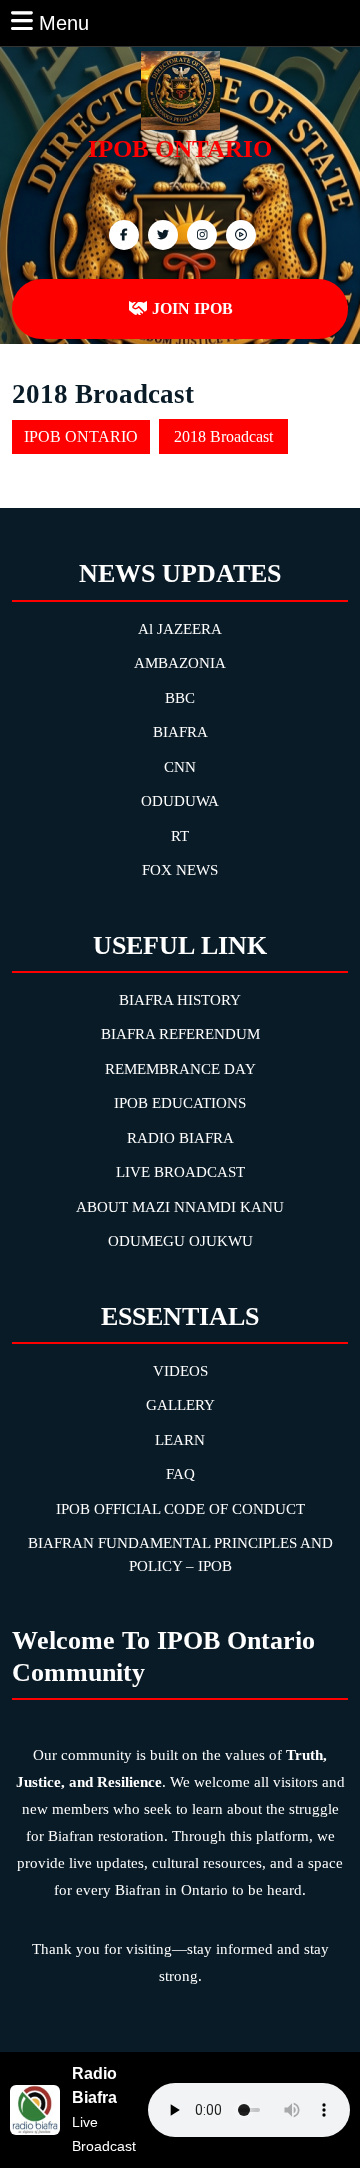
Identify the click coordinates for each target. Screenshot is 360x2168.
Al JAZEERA (180, 629)
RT (180, 836)
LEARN (180, 1440)
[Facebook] (121, 233)
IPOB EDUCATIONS (180, 1103)
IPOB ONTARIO (180, 148)
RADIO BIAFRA (180, 1138)
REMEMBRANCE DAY (180, 1069)
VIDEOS (180, 1371)
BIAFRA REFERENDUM (180, 1034)
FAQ (180, 1474)
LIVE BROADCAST (180, 1172)
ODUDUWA (180, 801)
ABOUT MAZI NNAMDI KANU (180, 1207)
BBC (180, 698)
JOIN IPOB (192, 308)
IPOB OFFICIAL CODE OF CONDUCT (180, 1509)
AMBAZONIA (180, 663)
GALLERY (180, 1405)
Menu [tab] (64, 21)
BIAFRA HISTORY (180, 1000)
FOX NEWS (180, 870)
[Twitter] (160, 233)
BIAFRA (180, 732)
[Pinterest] (199, 233)
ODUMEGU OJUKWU (180, 1241)
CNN (180, 767)
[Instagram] (238, 233)
